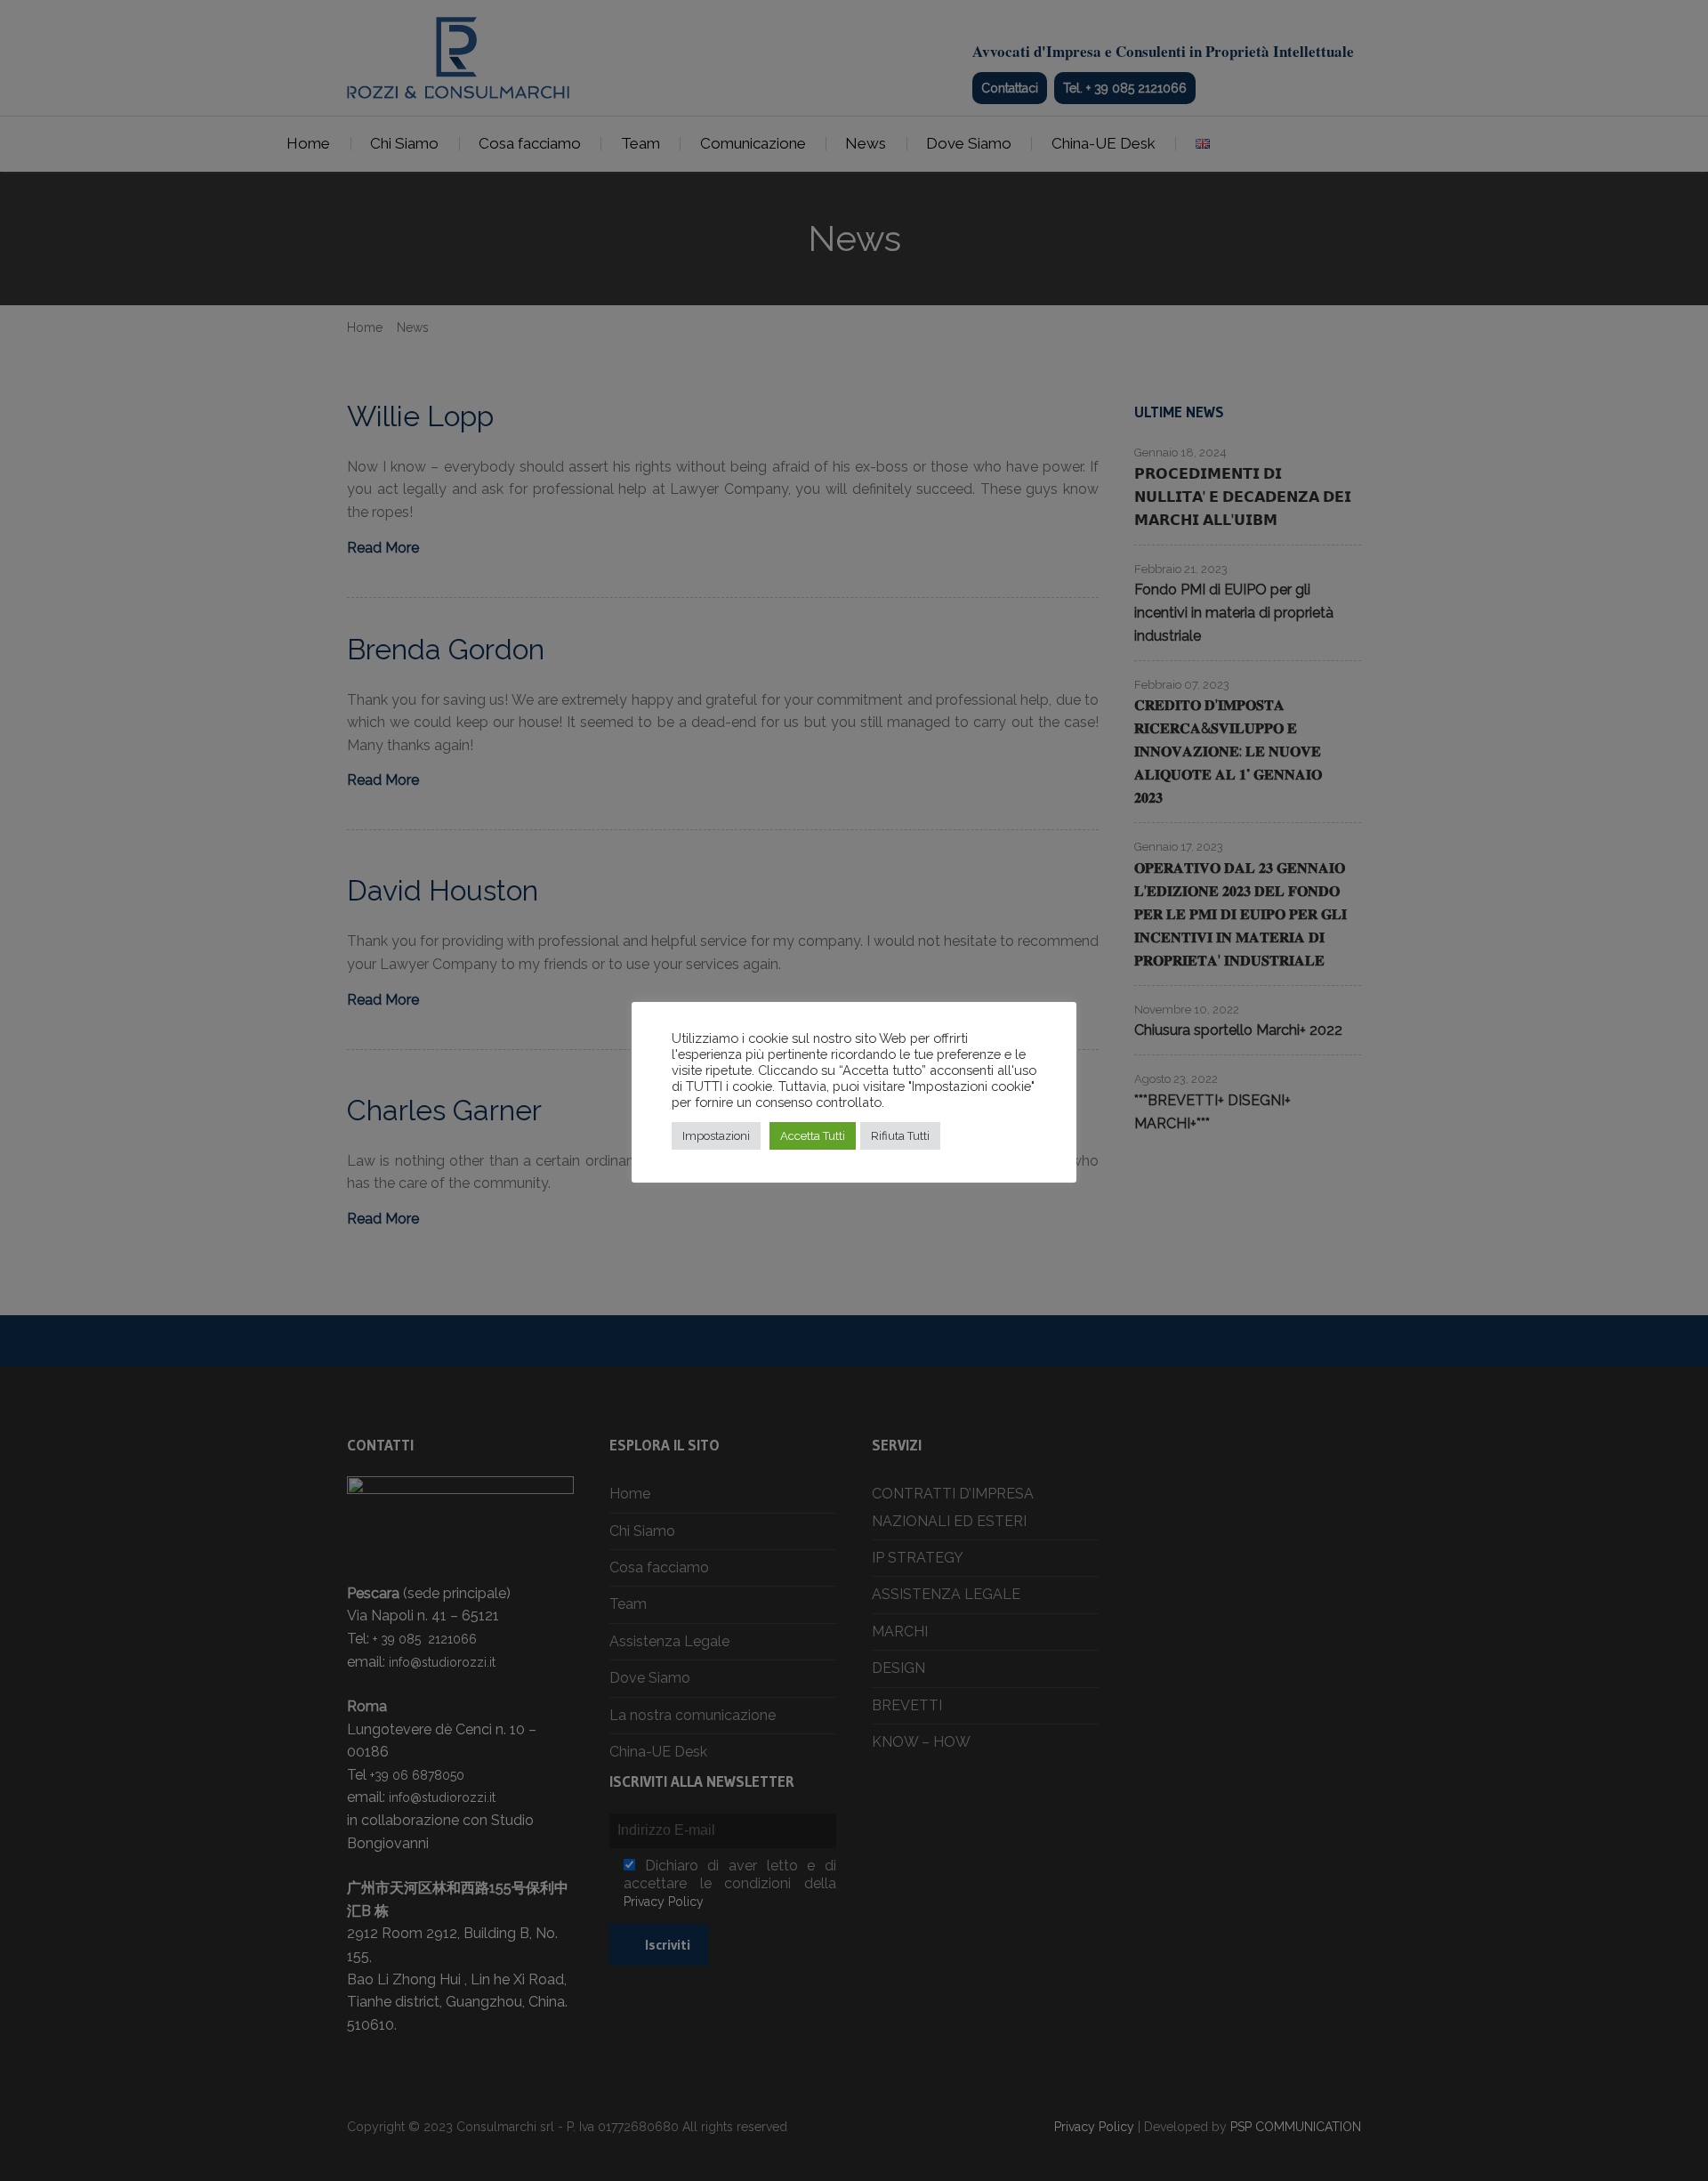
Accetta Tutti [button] (813, 1136)
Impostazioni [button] (716, 1136)
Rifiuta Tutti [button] (900, 1136)
